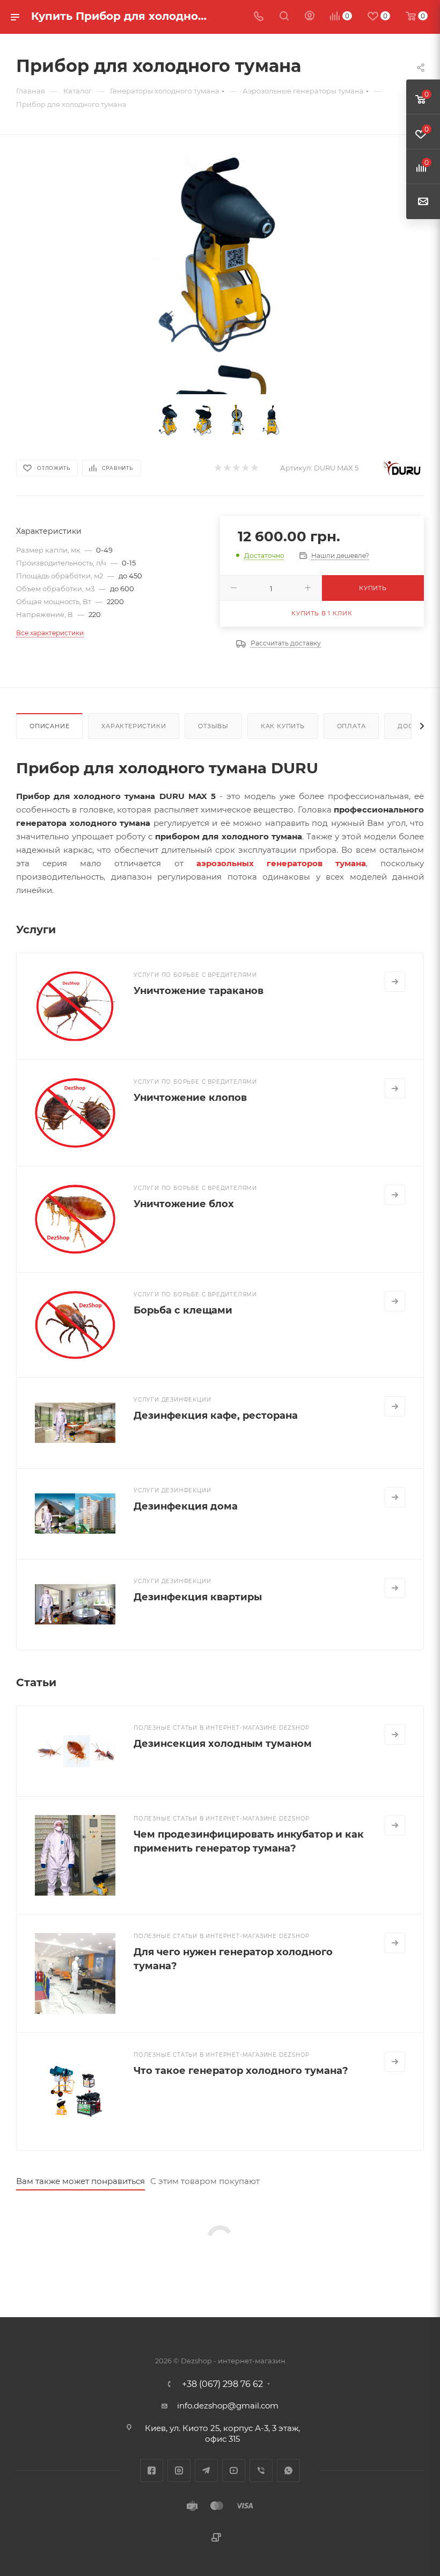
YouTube (234, 2470)
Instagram (179, 2470)
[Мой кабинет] (310, 17)
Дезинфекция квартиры (198, 1597)
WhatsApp (288, 2470)
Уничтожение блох (184, 1204)
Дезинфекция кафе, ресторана (216, 1416)
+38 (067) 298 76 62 (222, 2384)
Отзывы (213, 726)
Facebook (152, 2470)
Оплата (351, 726)
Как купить (283, 726)
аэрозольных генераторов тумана (281, 863)
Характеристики (134, 726)
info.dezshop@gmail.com (228, 2406)
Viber (261, 2470)
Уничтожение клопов (190, 1098)
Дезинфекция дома (186, 1506)
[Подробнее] (395, 982)
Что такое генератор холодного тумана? (241, 2071)
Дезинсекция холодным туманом (223, 1744)
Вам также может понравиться (80, 2181)
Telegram (206, 2470)
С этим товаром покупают (205, 2181)
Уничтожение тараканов (199, 991)
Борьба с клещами (183, 1310)
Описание (49, 726)
